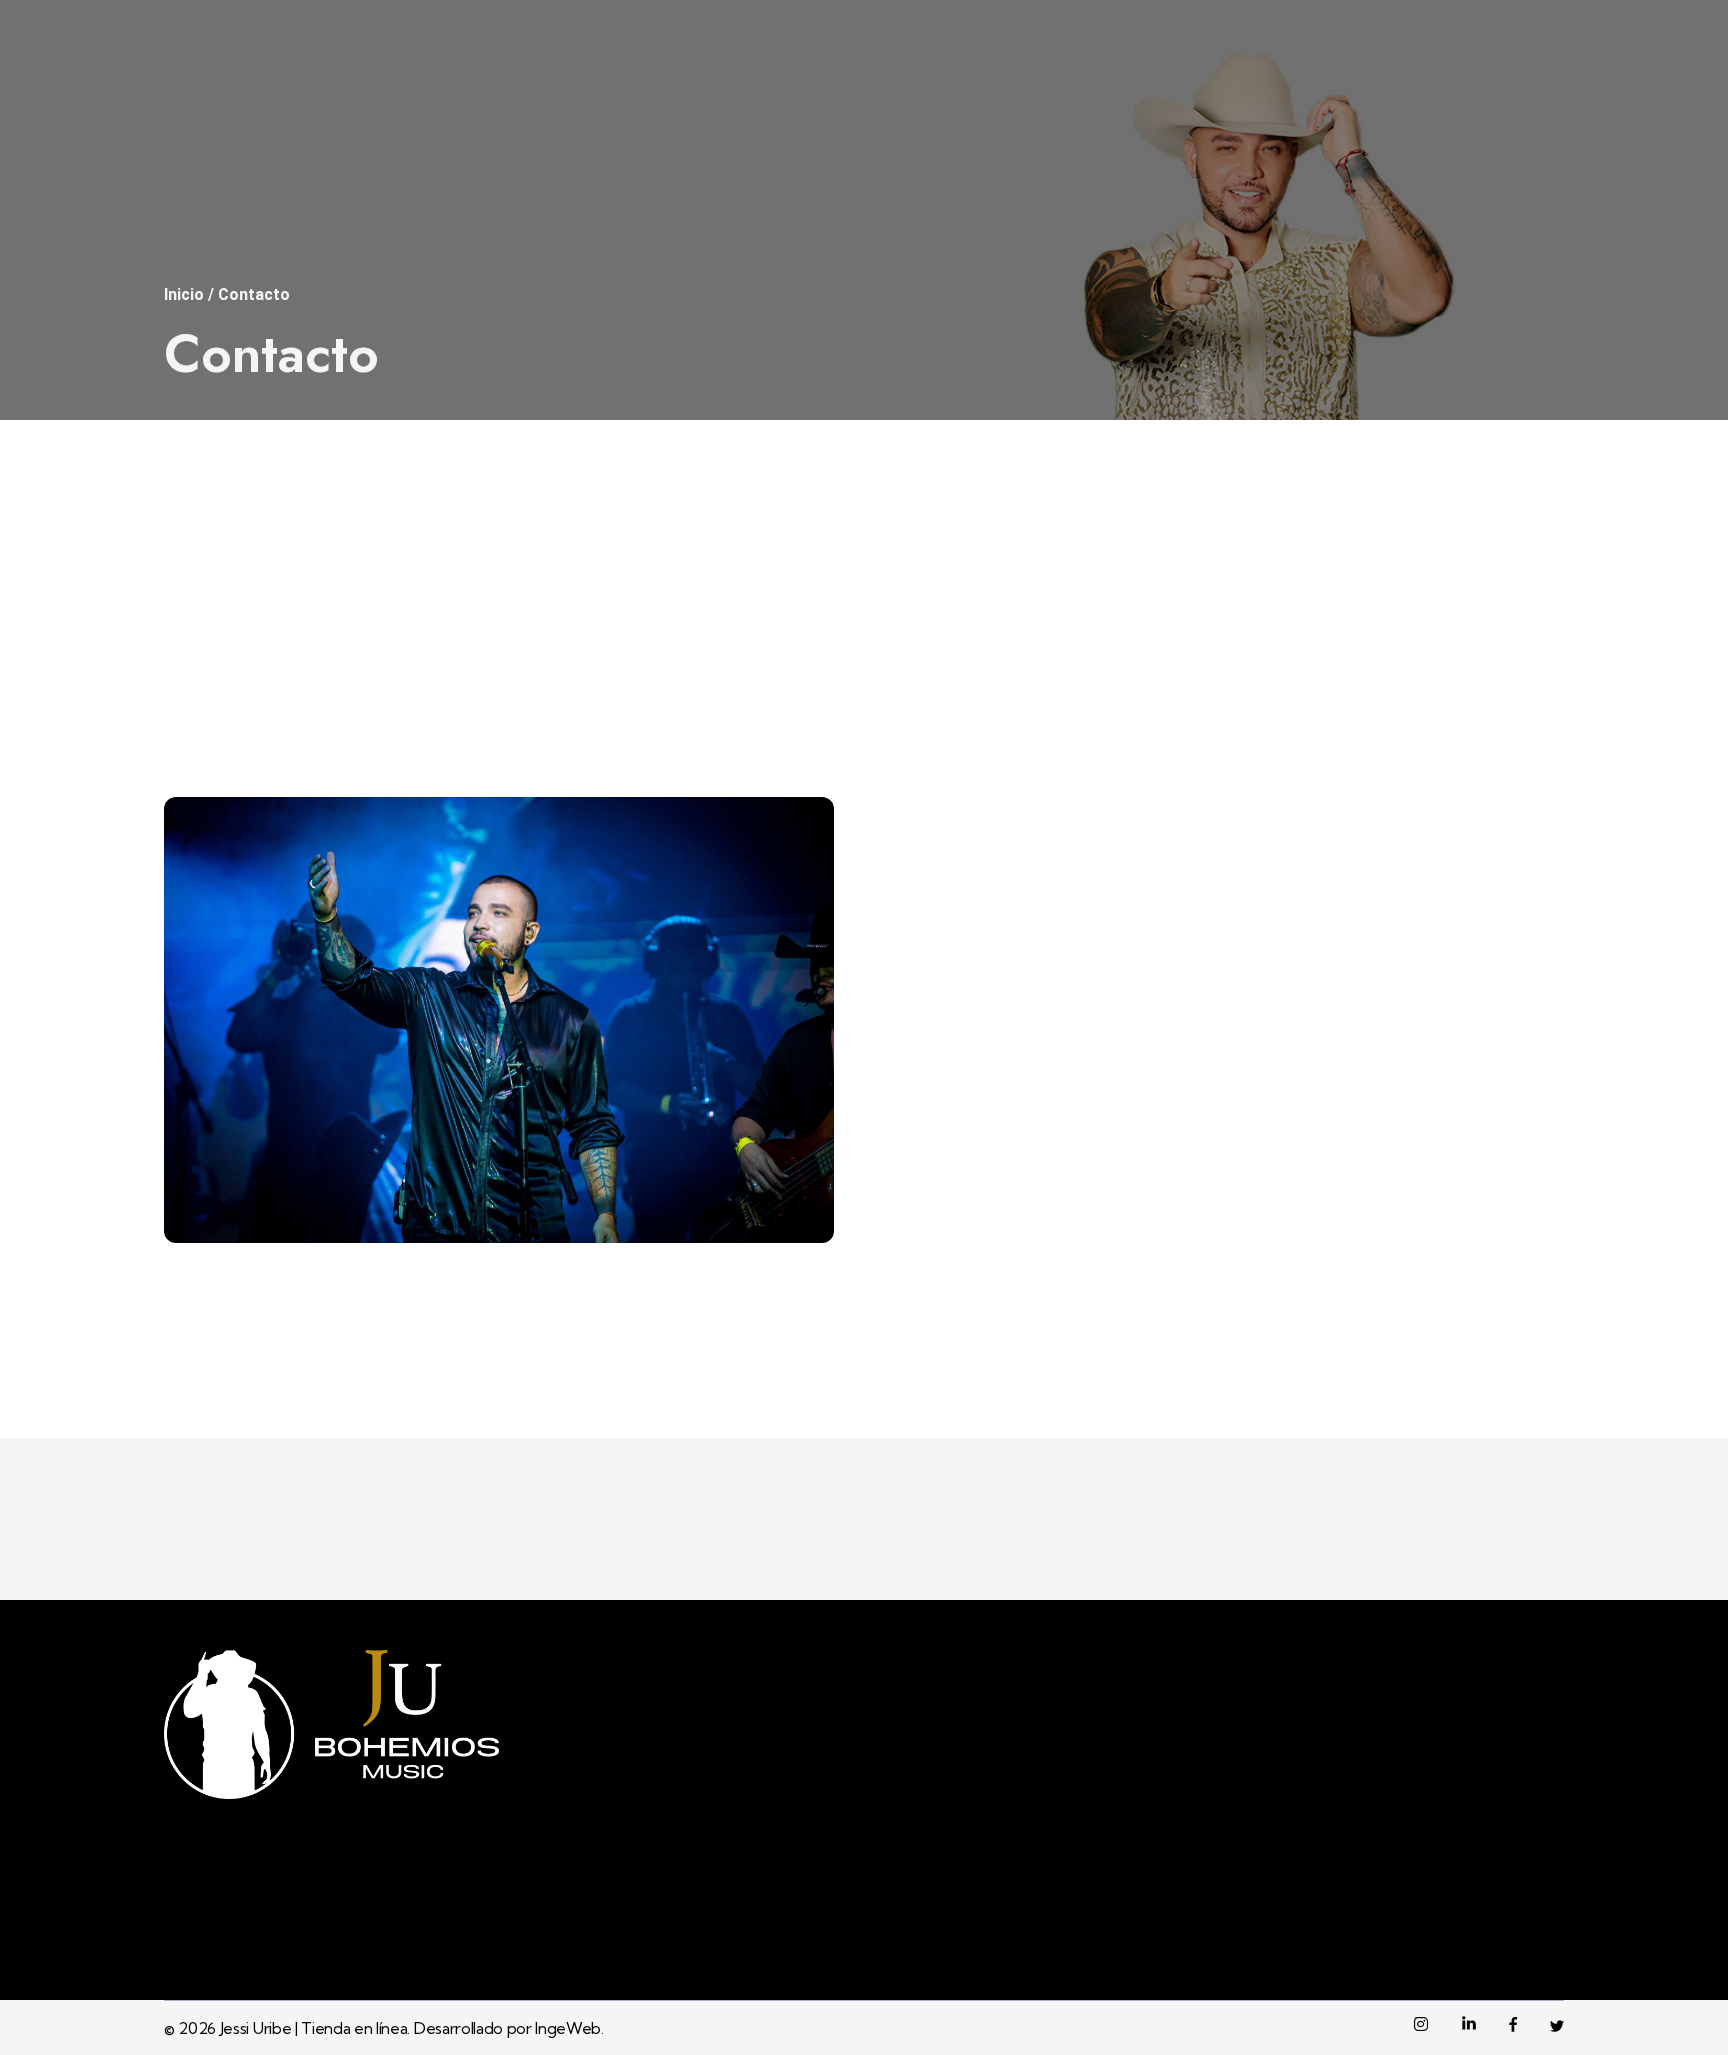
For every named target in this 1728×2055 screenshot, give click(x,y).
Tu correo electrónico (984, 750)
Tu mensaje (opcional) (984, 959)
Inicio (184, 294)
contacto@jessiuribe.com (1488, 21)
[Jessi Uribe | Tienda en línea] (214, 123)
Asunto (923, 855)
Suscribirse (1396, 1898)
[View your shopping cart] (1535, 122)
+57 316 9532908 (1222, 21)
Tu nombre (940, 646)
